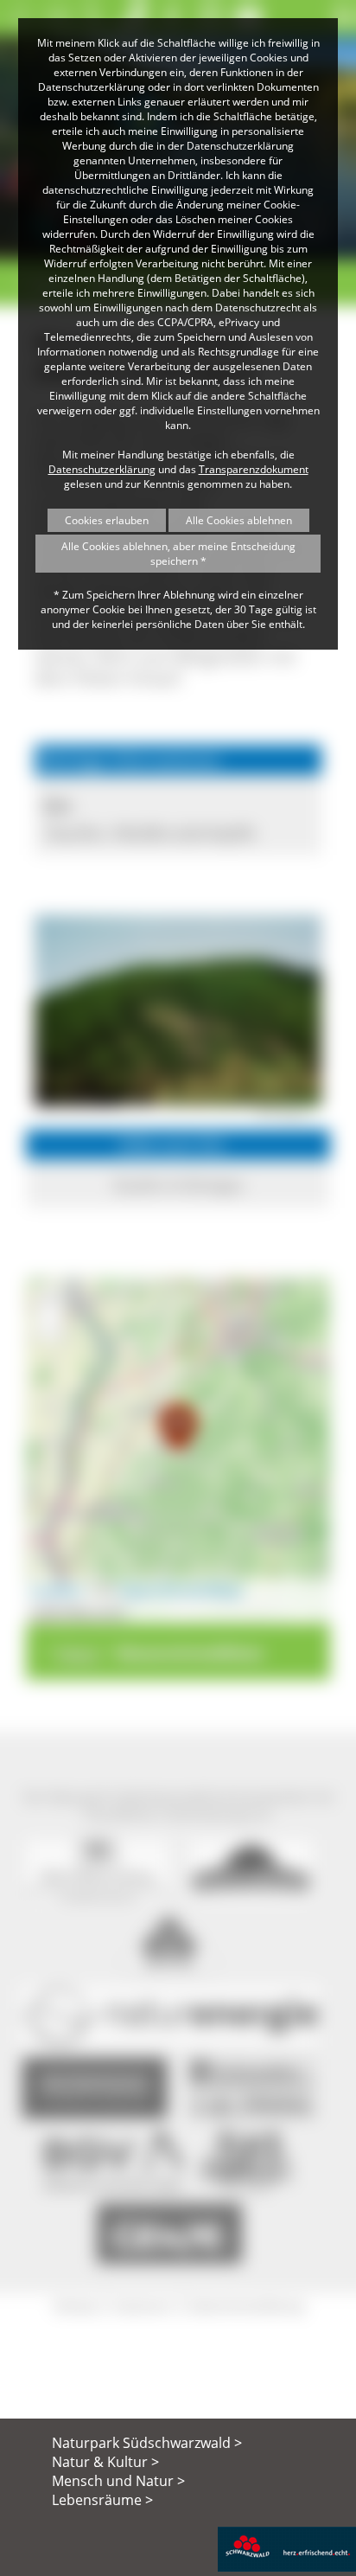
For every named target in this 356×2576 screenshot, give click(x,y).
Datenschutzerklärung (102, 469)
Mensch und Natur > (118, 2481)
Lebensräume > (102, 2500)
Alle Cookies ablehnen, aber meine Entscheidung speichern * (178, 554)
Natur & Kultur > (105, 2462)
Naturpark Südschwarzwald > (147, 2443)
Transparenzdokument (254, 469)
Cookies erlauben (107, 520)
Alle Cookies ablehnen (239, 520)
